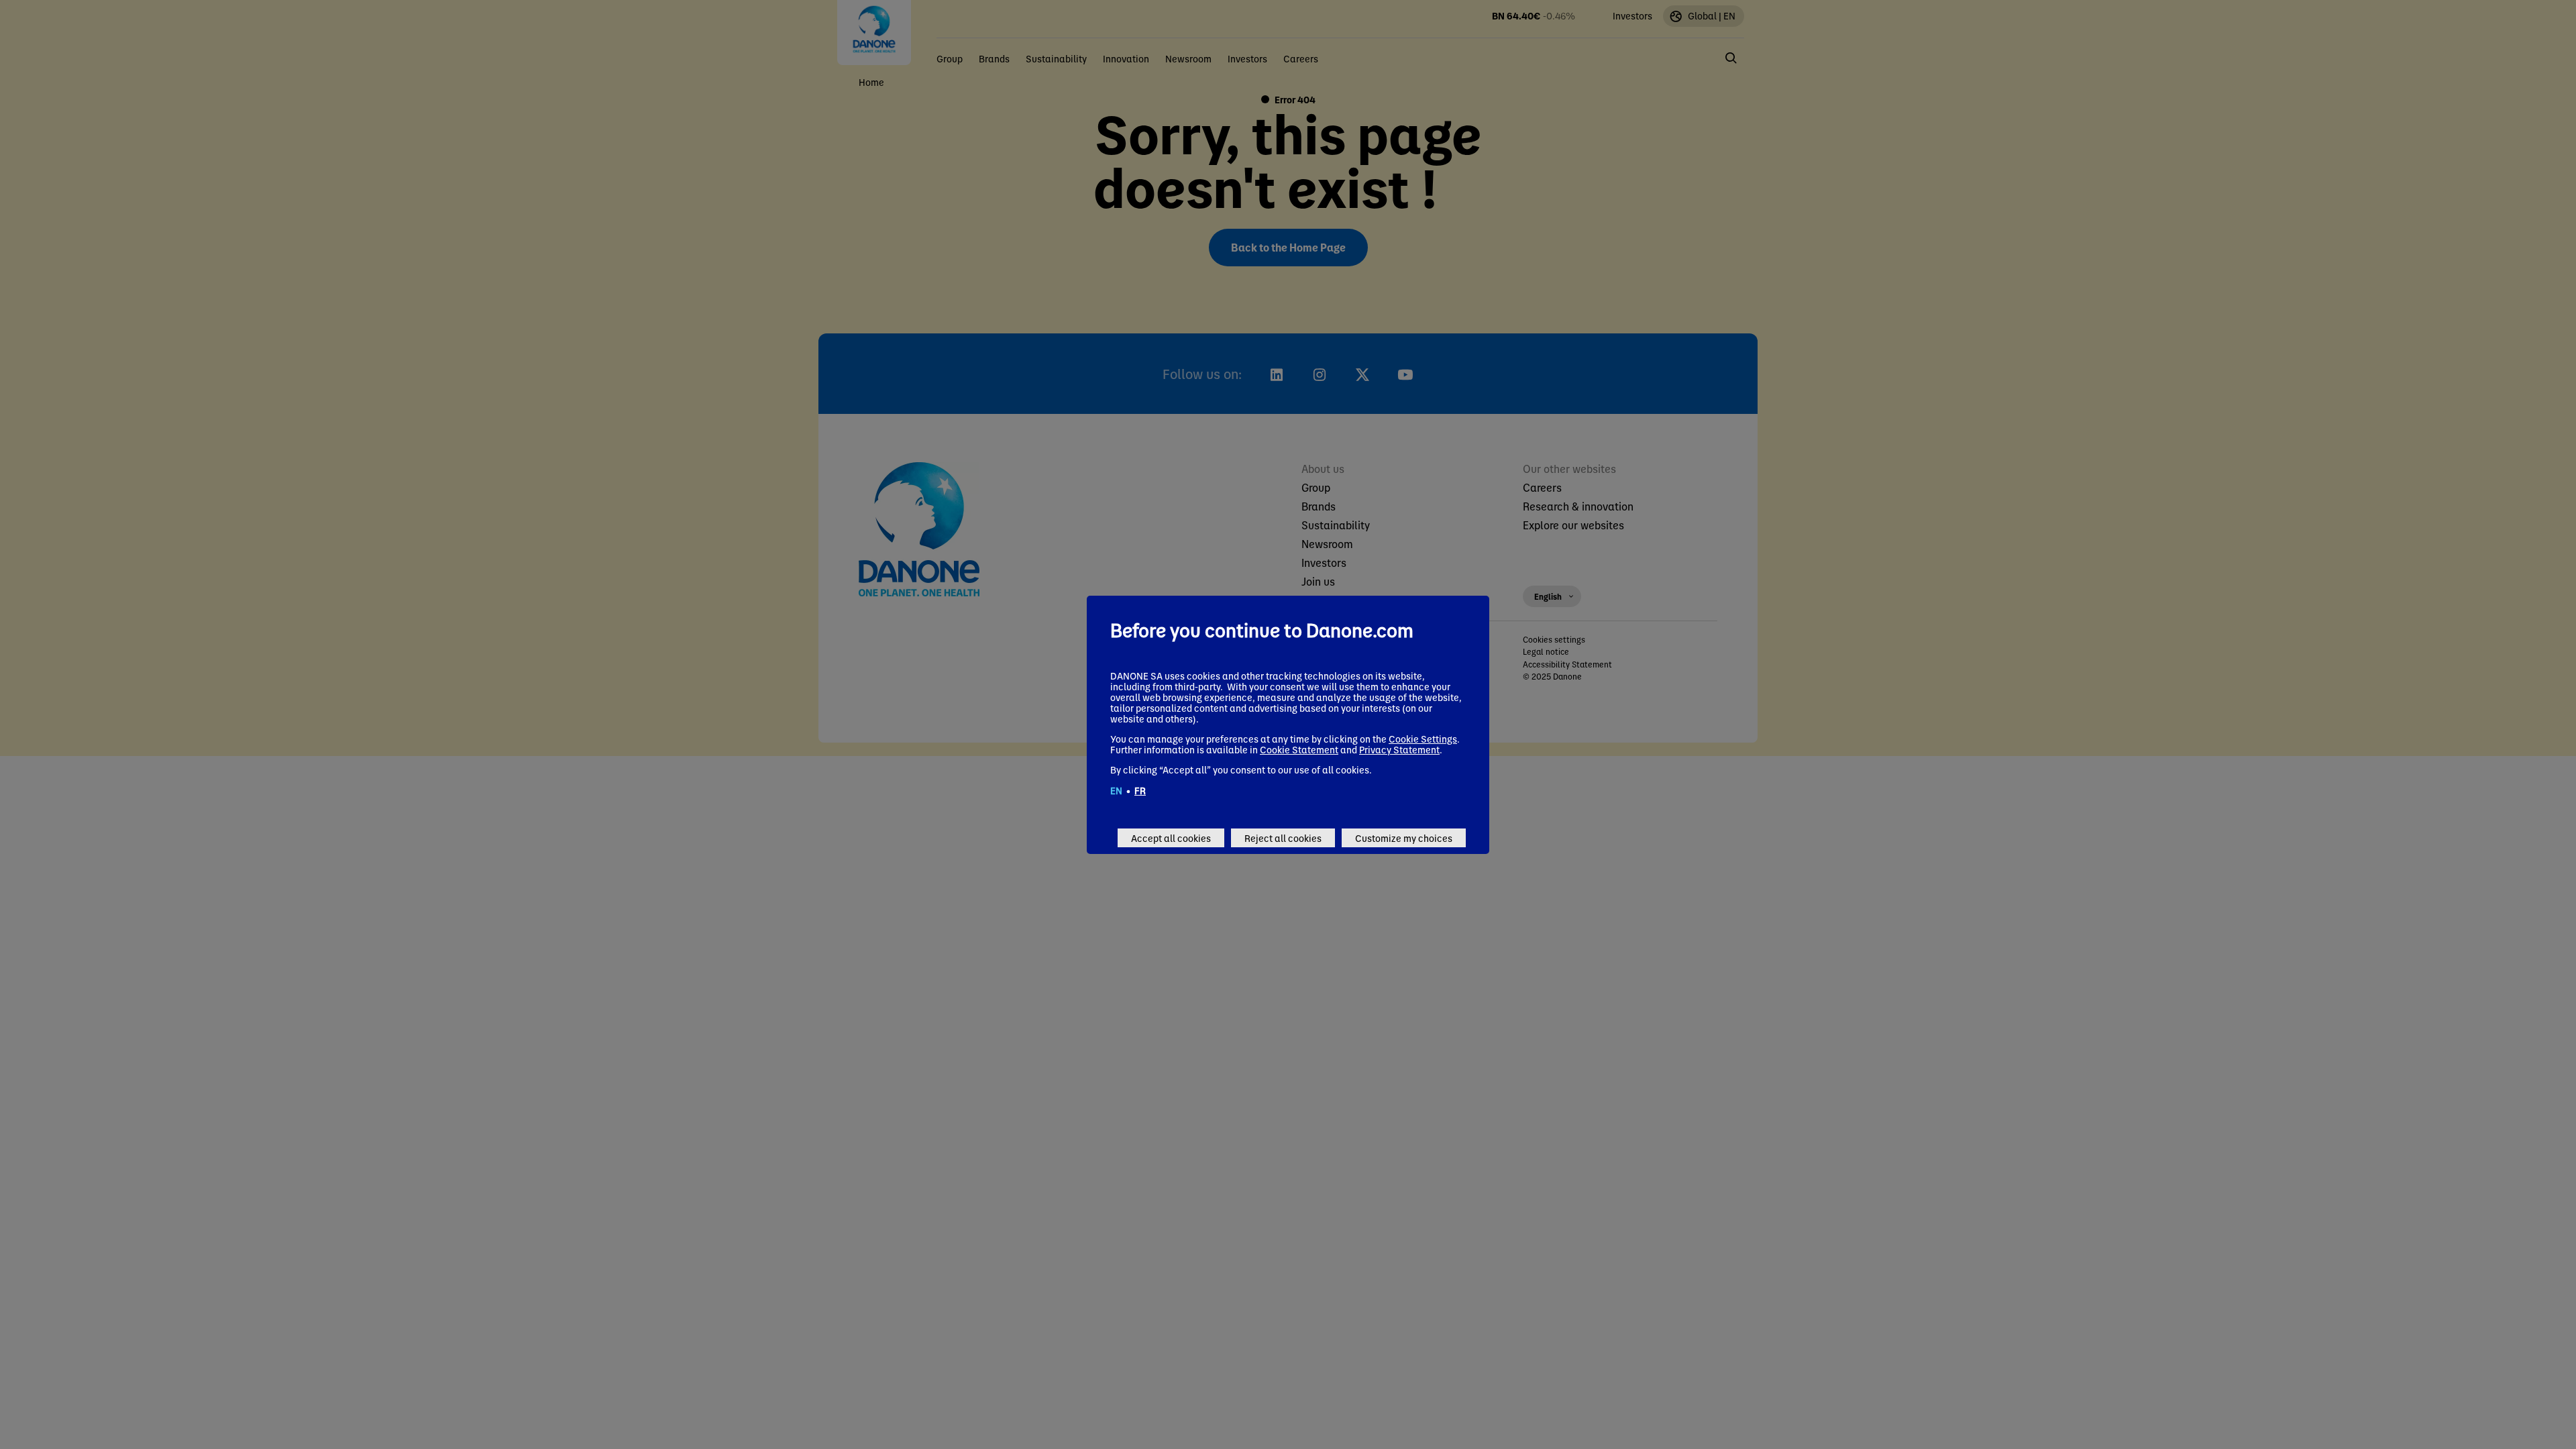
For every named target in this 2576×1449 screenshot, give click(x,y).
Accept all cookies (1171, 838)
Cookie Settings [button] (1423, 739)
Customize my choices (1404, 838)
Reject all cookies (1283, 838)
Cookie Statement (1299, 749)
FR (1140, 790)
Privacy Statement (1399, 749)
